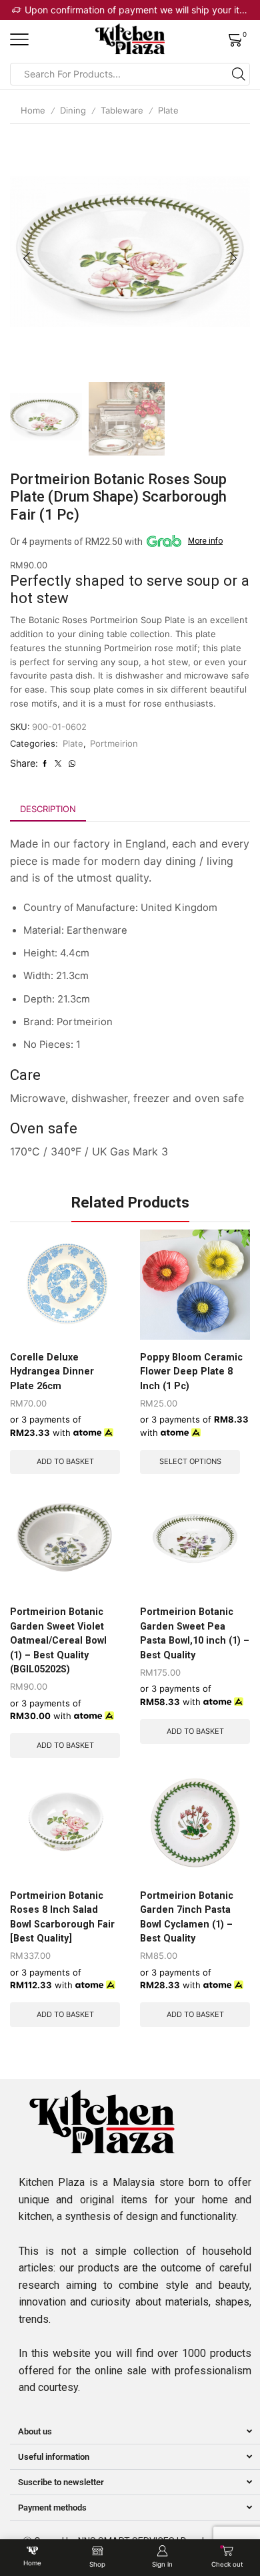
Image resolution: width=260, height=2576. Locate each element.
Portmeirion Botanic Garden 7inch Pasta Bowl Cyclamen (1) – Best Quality (187, 1917)
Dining (73, 110)
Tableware (122, 110)
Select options (190, 1461)
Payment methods (52, 2508)
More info (205, 541)
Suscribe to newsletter (61, 2482)
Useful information (54, 2457)
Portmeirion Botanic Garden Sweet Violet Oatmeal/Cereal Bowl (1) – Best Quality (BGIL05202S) (58, 1640)
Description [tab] (48, 809)
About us (35, 2431)
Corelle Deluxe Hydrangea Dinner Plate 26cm (52, 1371)
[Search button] (239, 74)
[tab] (48, 809)
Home (33, 110)
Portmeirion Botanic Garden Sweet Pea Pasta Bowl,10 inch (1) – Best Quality (195, 1633)
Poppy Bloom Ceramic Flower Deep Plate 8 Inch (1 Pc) (191, 1371)
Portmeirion (114, 743)
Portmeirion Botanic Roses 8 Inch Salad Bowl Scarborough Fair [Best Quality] (62, 1917)
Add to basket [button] (65, 1461)
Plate (168, 110)
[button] (27, 258)
